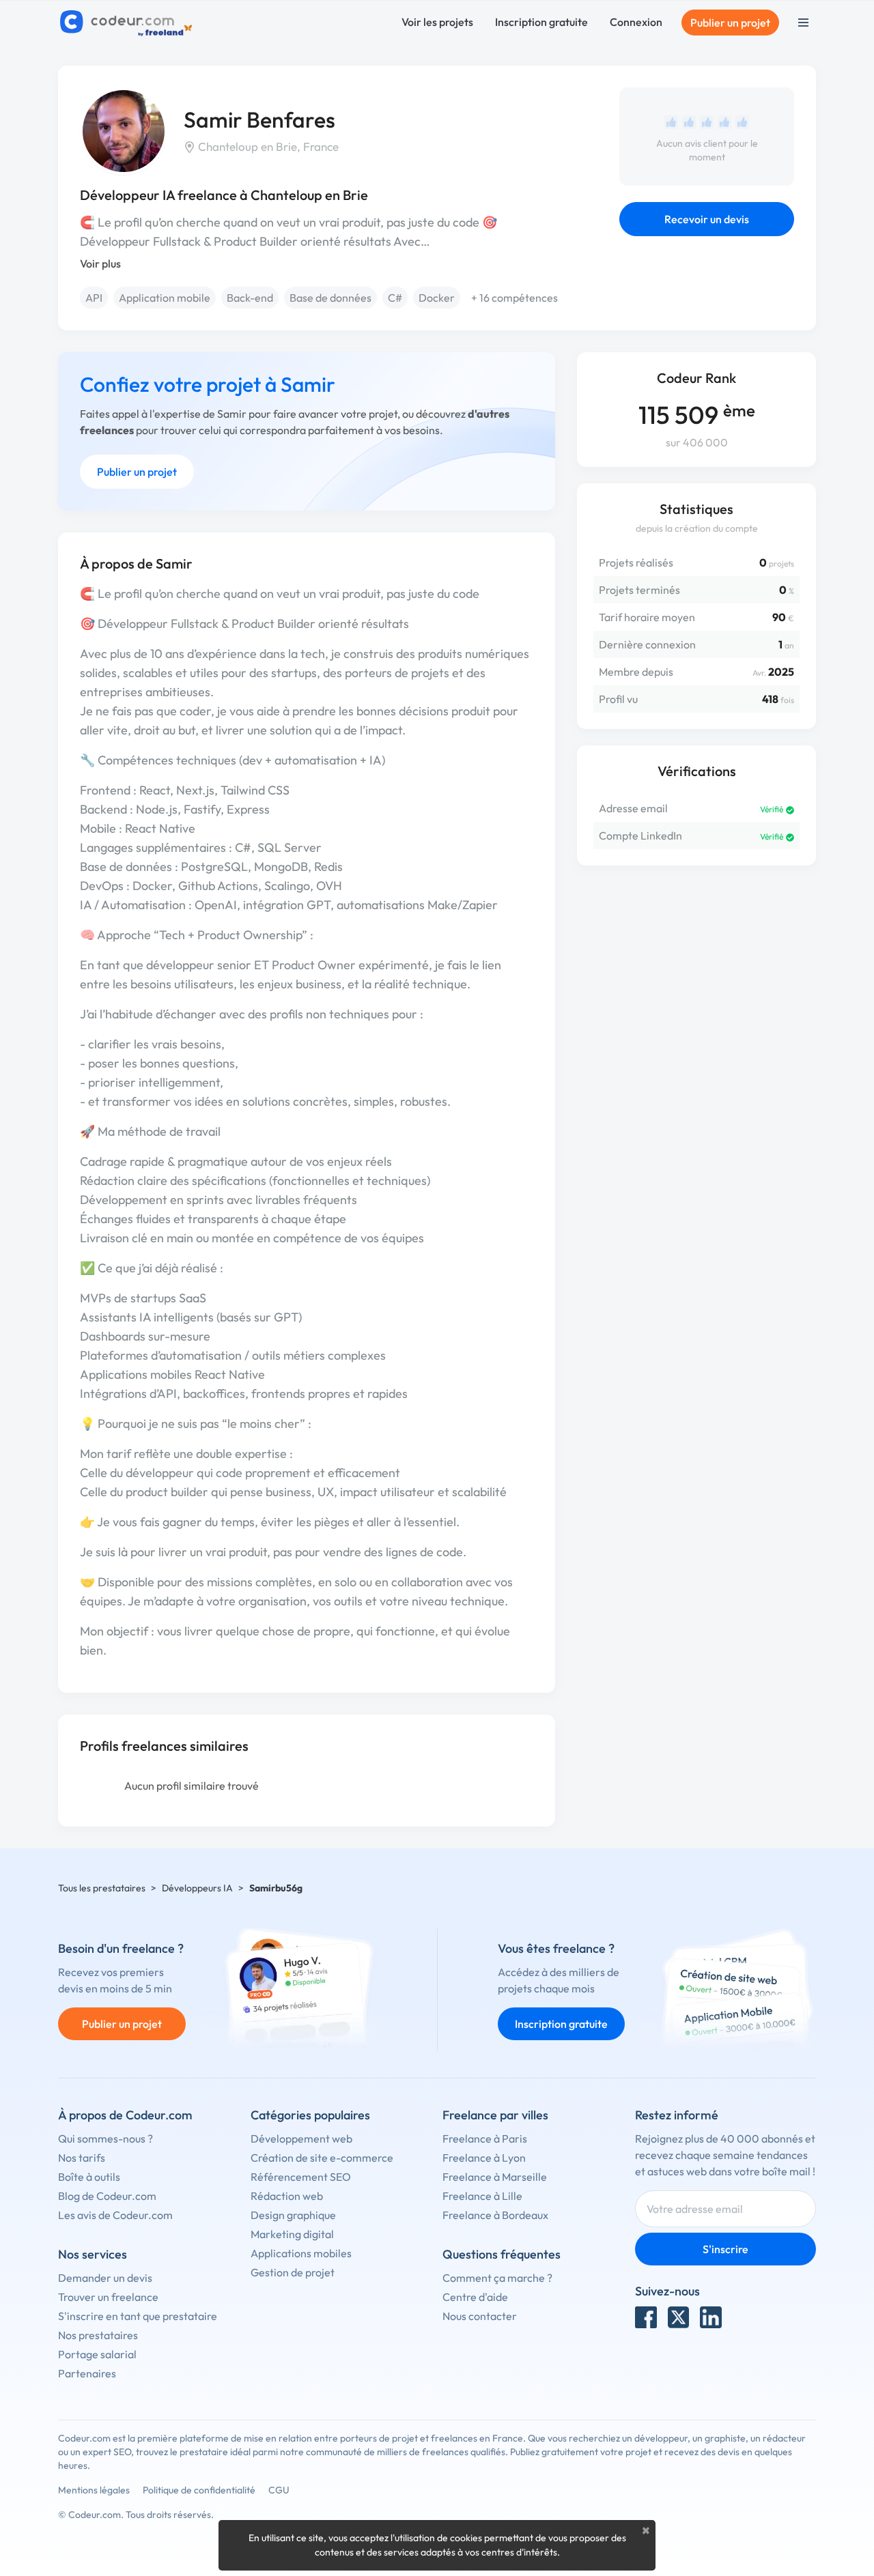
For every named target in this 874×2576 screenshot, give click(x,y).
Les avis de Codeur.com (115, 2215)
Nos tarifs (82, 2158)
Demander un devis (105, 2278)
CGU (279, 2490)
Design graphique (293, 2215)
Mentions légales (94, 2490)
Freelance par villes (495, 2115)
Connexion (636, 22)
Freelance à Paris (485, 2138)
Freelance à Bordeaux (495, 2215)
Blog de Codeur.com (107, 2196)
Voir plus (100, 263)
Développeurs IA (197, 1888)
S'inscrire (725, 2249)
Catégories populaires (310, 2115)
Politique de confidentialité (199, 2490)
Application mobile (165, 298)
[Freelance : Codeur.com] (128, 23)
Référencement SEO (301, 2177)
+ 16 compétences (514, 298)
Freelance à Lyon (484, 2158)
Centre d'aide (475, 2297)
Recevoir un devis (707, 219)
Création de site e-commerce (322, 2158)
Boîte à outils (89, 2177)
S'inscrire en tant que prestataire (138, 2316)
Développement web (301, 2138)
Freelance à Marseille (495, 2177)
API (94, 298)
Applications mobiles (301, 2253)
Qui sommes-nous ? (105, 2138)
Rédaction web (287, 2196)
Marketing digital (292, 2234)
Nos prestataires (98, 2335)
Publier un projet (730, 23)
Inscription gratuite (541, 22)
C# (395, 298)
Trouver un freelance (108, 2297)
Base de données (330, 298)
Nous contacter (480, 2316)
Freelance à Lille (482, 2196)
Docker (437, 298)
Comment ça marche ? (497, 2278)
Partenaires (87, 2373)
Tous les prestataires (102, 1888)
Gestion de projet (293, 2272)
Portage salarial (97, 2354)
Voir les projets (437, 22)
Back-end (250, 298)
